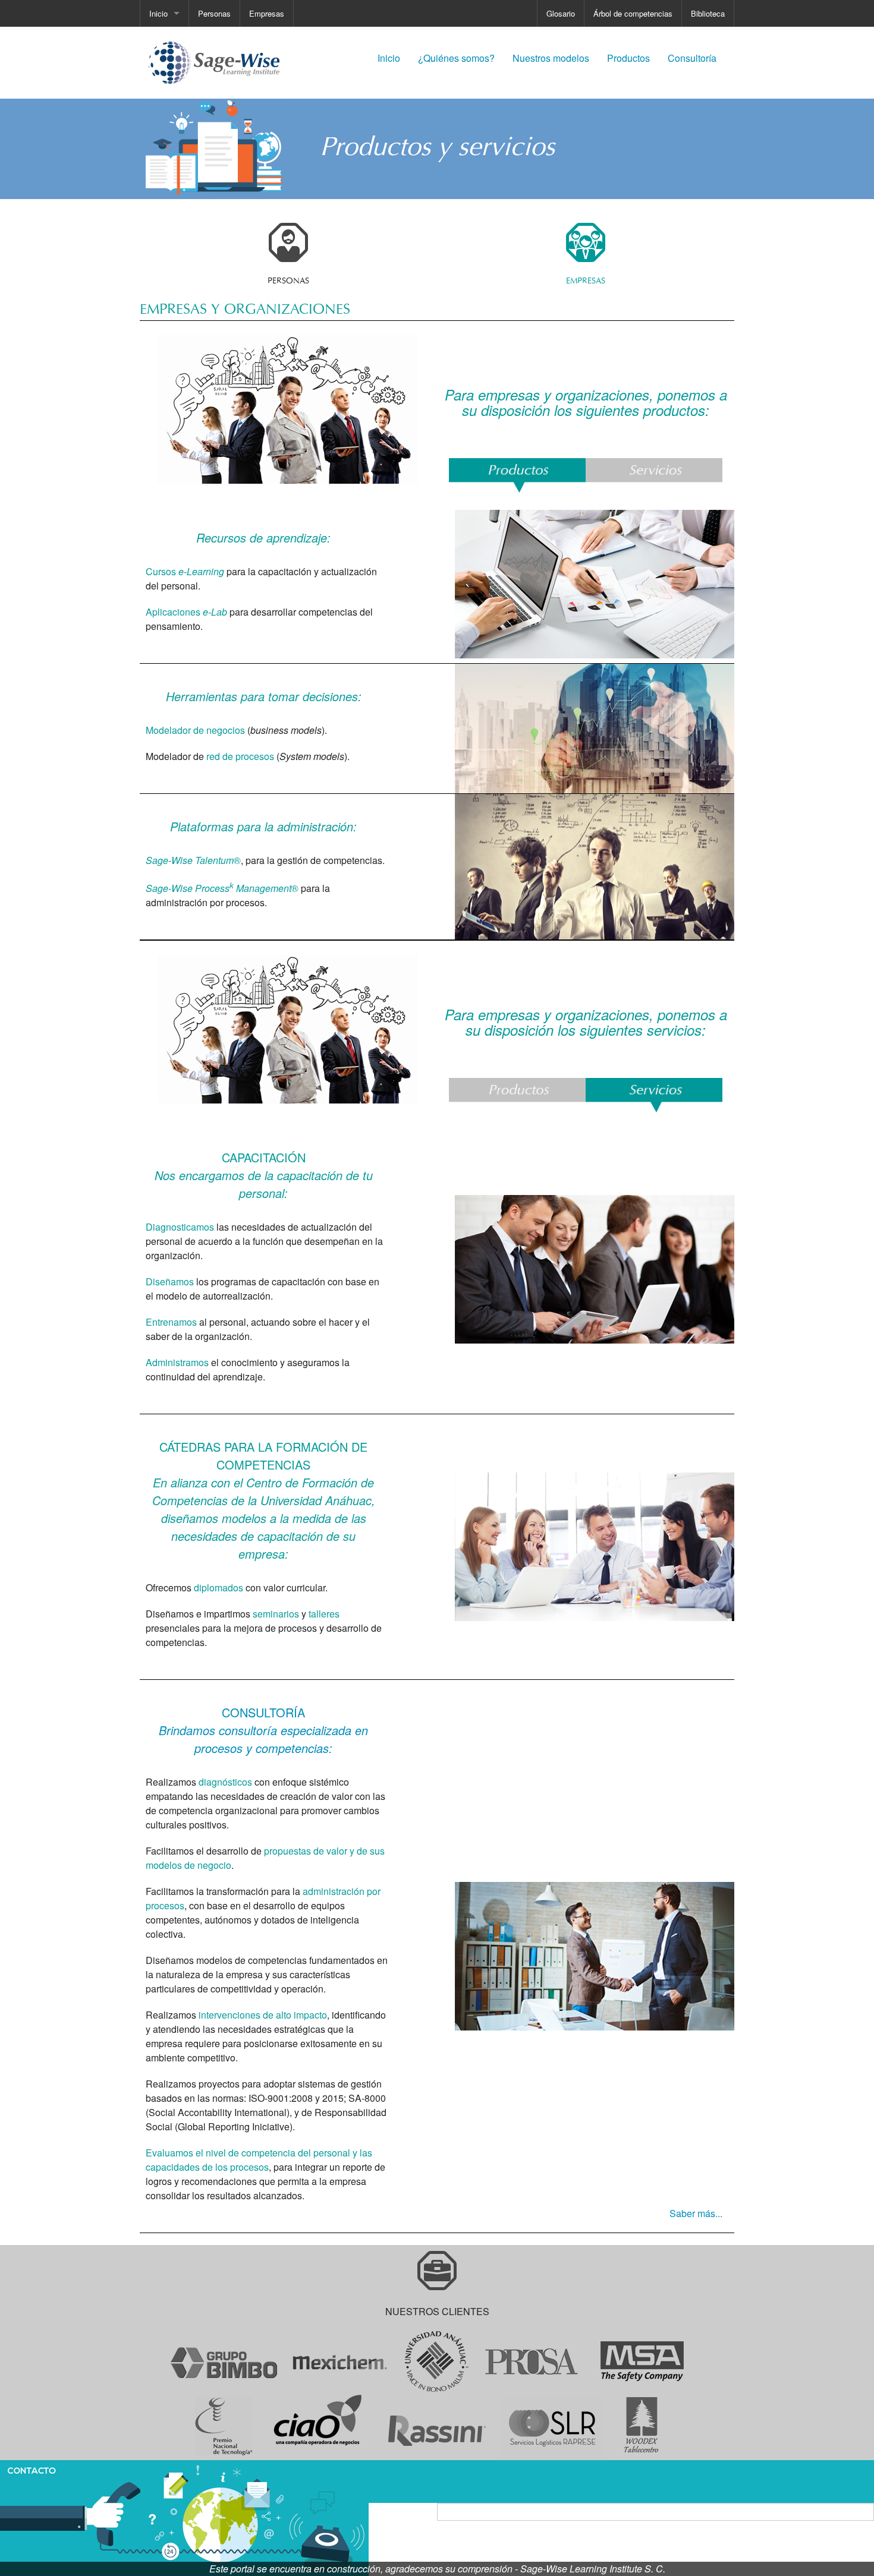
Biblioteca (708, 13)
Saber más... (696, 2213)
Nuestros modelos (551, 58)
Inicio (158, 13)
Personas (214, 13)
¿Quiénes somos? (456, 58)
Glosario (561, 13)
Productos (628, 58)
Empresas (267, 13)
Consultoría (692, 58)
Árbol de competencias (633, 13)
